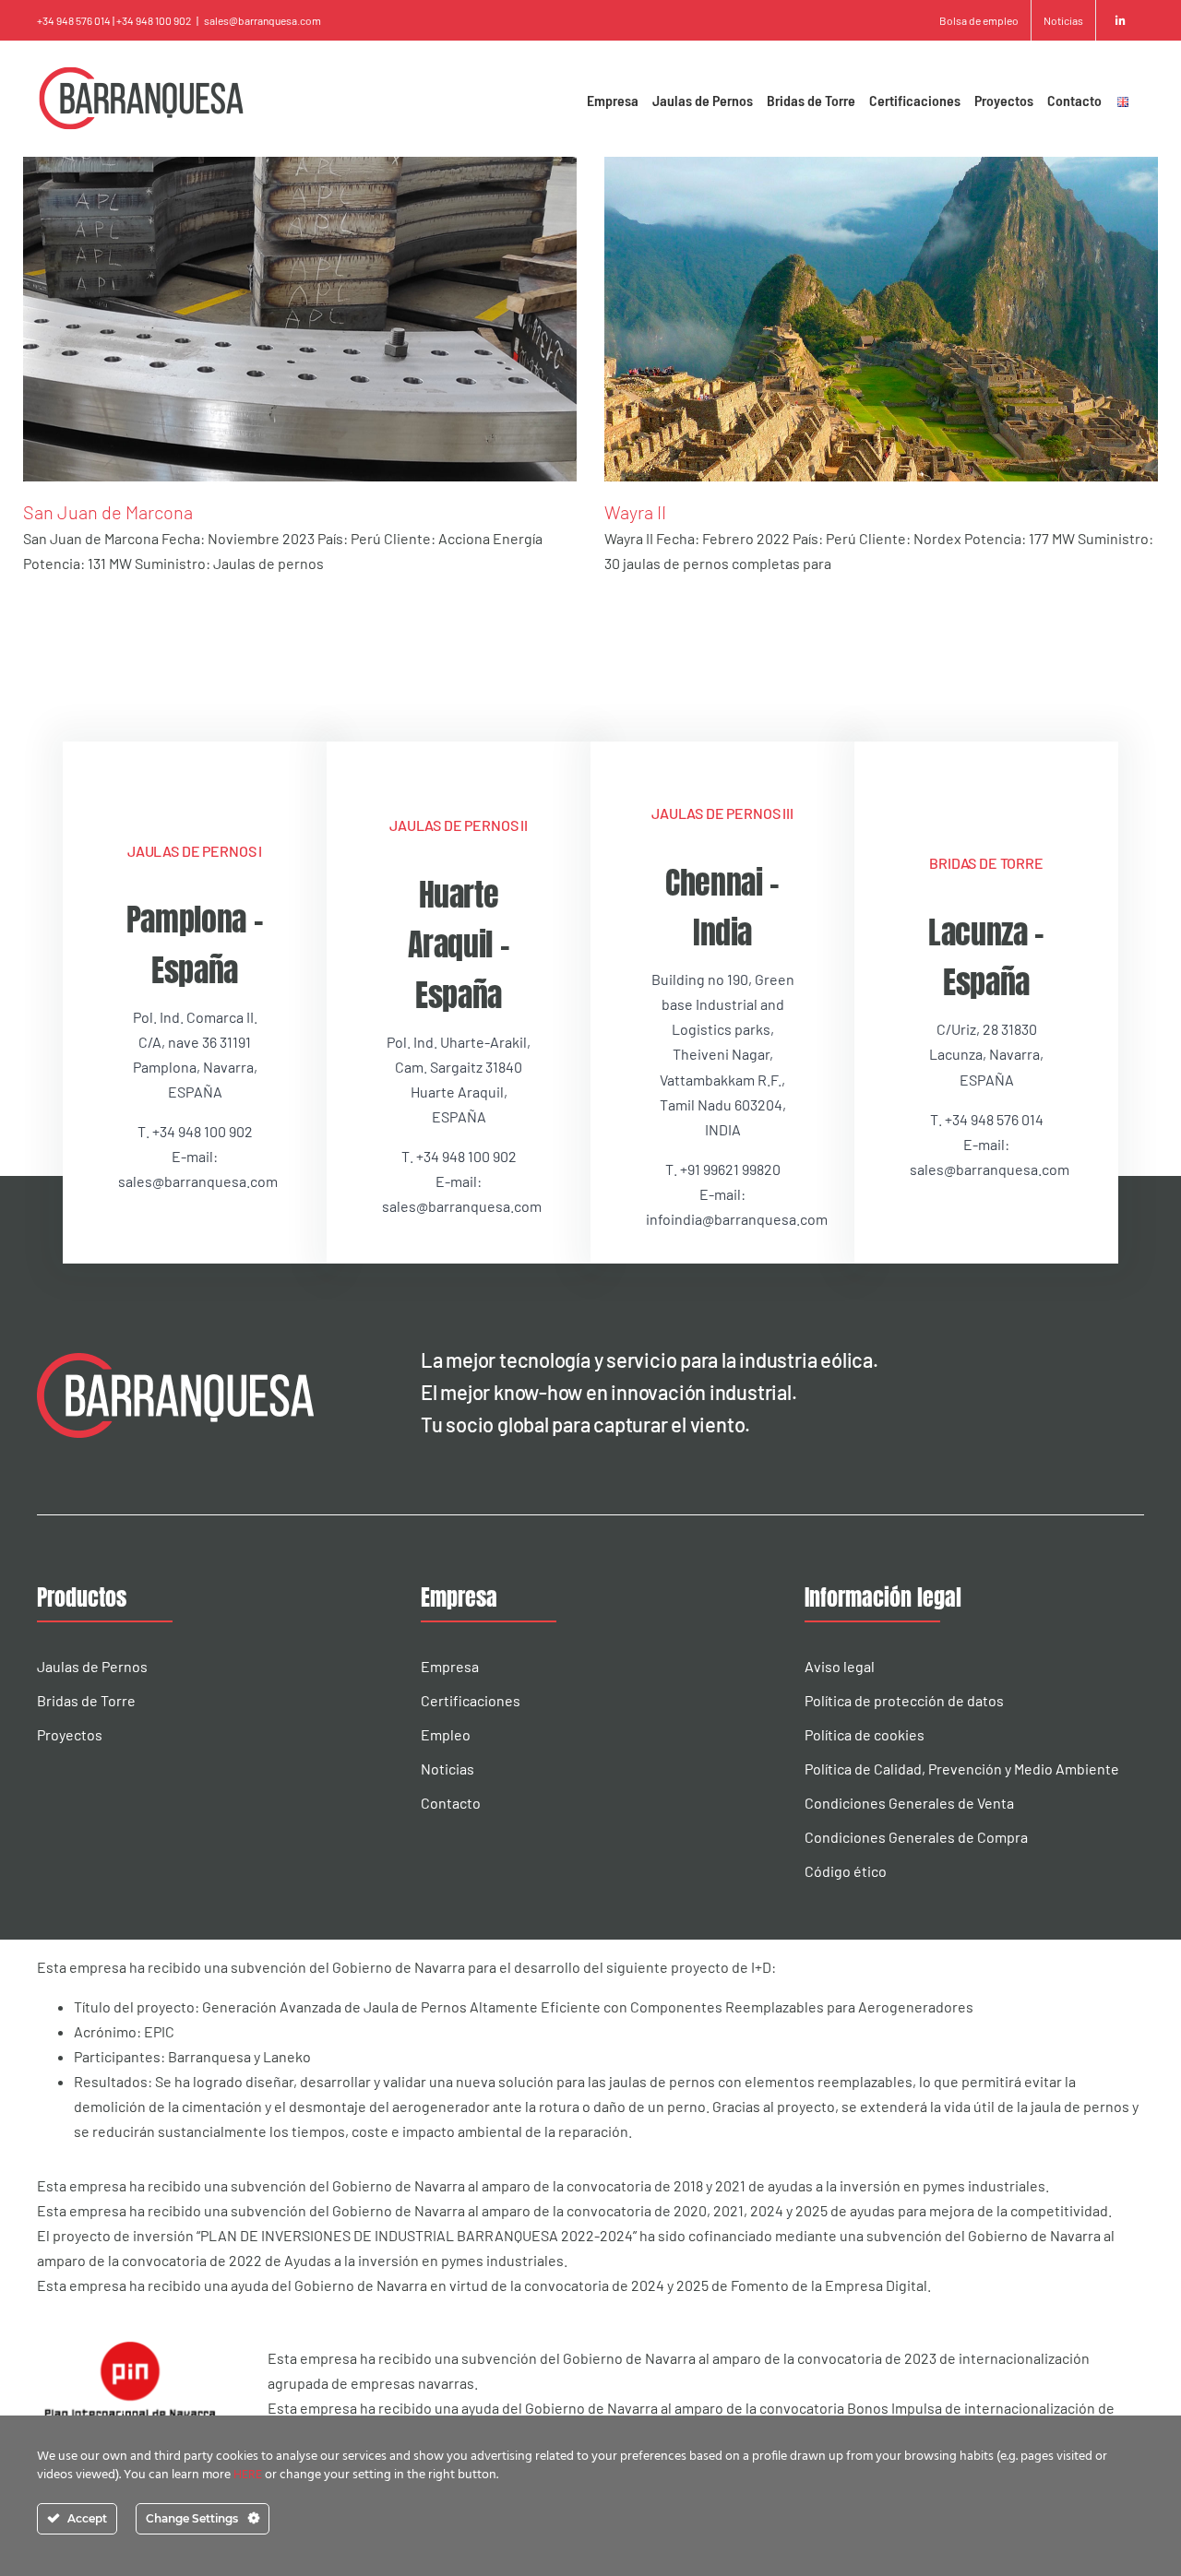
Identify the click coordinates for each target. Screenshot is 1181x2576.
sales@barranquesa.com (262, 20)
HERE (249, 2475)
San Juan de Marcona (108, 512)
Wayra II (635, 512)
